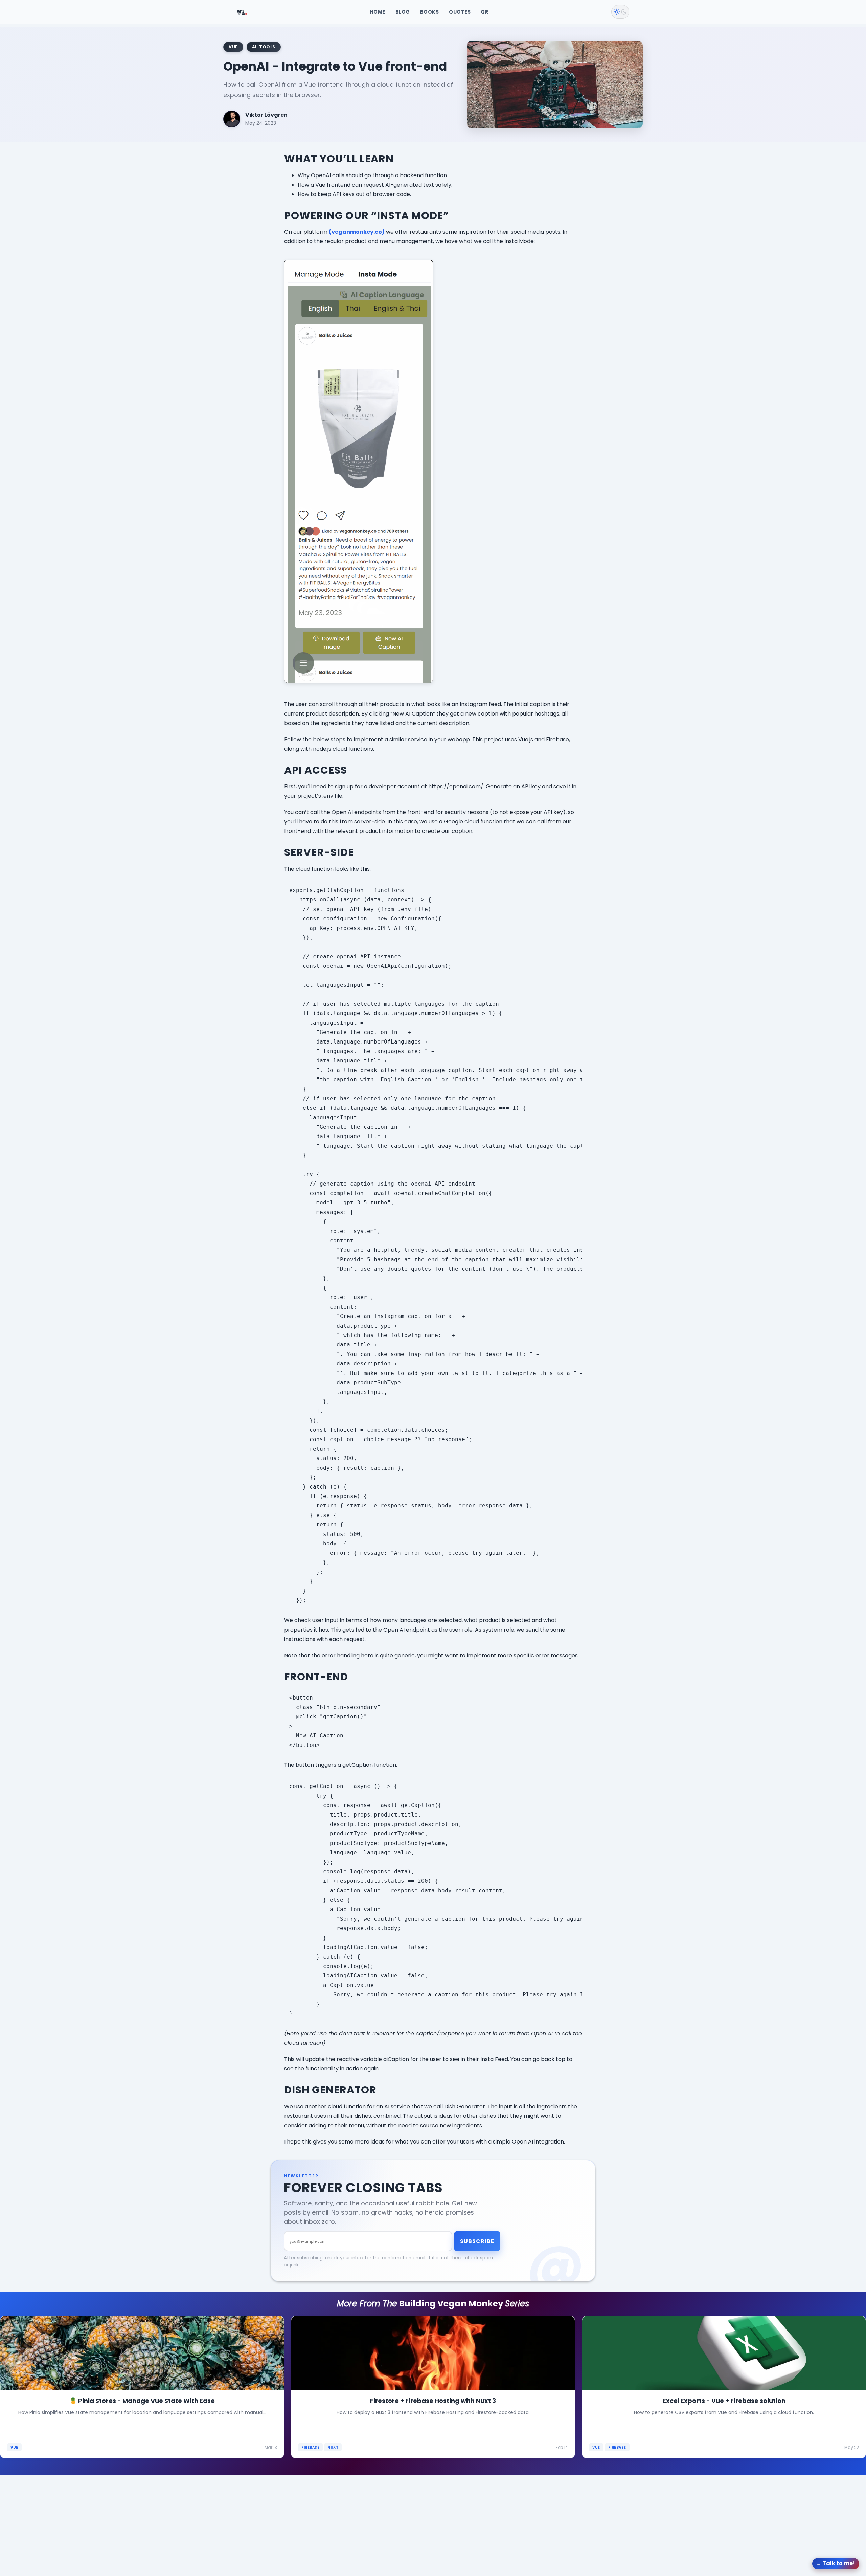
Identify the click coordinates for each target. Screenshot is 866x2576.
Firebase (310, 2447)
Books (430, 12)
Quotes (460, 12)
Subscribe (477, 2241)
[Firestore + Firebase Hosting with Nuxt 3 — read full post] (433, 2387)
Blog (403, 12)
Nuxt (333, 2447)
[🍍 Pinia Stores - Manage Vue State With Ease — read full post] (142, 2387)
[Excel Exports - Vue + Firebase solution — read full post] (724, 2387)
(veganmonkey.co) (357, 232)
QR (484, 12)
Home (378, 12)
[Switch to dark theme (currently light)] (620, 12)
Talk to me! (839, 2563)
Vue (14, 2447)
